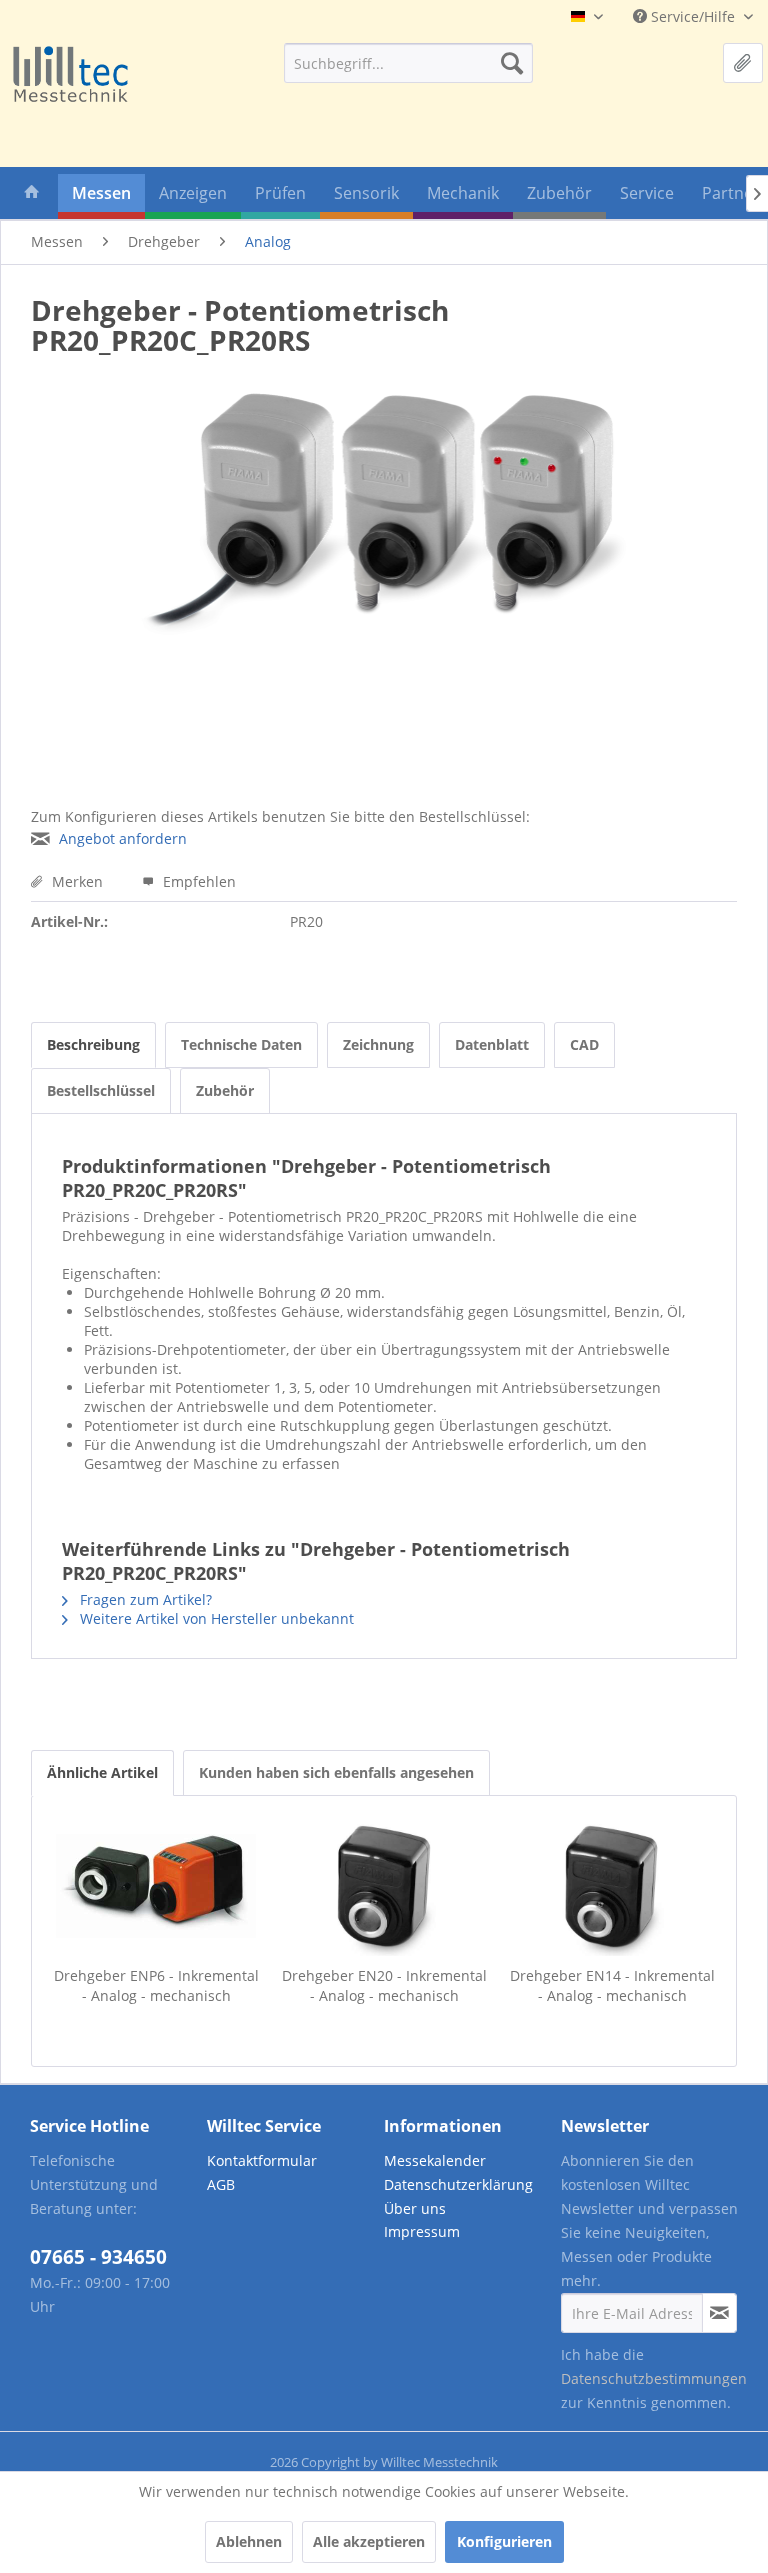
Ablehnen (249, 2541)
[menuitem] (409, 63)
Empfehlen (197, 881)
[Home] (32, 196)
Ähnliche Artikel (102, 1772)
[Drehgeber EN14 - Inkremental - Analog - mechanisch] (612, 1886)
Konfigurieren (504, 2541)
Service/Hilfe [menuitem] (693, 16)
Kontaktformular (262, 2160)
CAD (584, 1044)
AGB (221, 2184)
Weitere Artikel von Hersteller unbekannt (215, 1618)
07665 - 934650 (98, 2257)
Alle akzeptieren (369, 2541)
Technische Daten (241, 1044)
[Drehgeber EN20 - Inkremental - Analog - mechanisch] (384, 1886)
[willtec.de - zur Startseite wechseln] (70, 75)
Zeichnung (378, 1044)
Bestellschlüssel (101, 1090)
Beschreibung (93, 1044)
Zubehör (225, 1090)
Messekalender (435, 2160)
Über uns (415, 2208)
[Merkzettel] (743, 63)
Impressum (422, 2231)
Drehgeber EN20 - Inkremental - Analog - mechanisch (384, 1985)
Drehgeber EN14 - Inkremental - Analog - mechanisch (612, 1985)
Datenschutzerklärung (458, 2184)
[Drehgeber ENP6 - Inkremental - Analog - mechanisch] (156, 1886)
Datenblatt (492, 1044)
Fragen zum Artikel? (144, 1599)
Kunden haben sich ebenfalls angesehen (336, 1772)
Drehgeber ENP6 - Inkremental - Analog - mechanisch (156, 1985)
